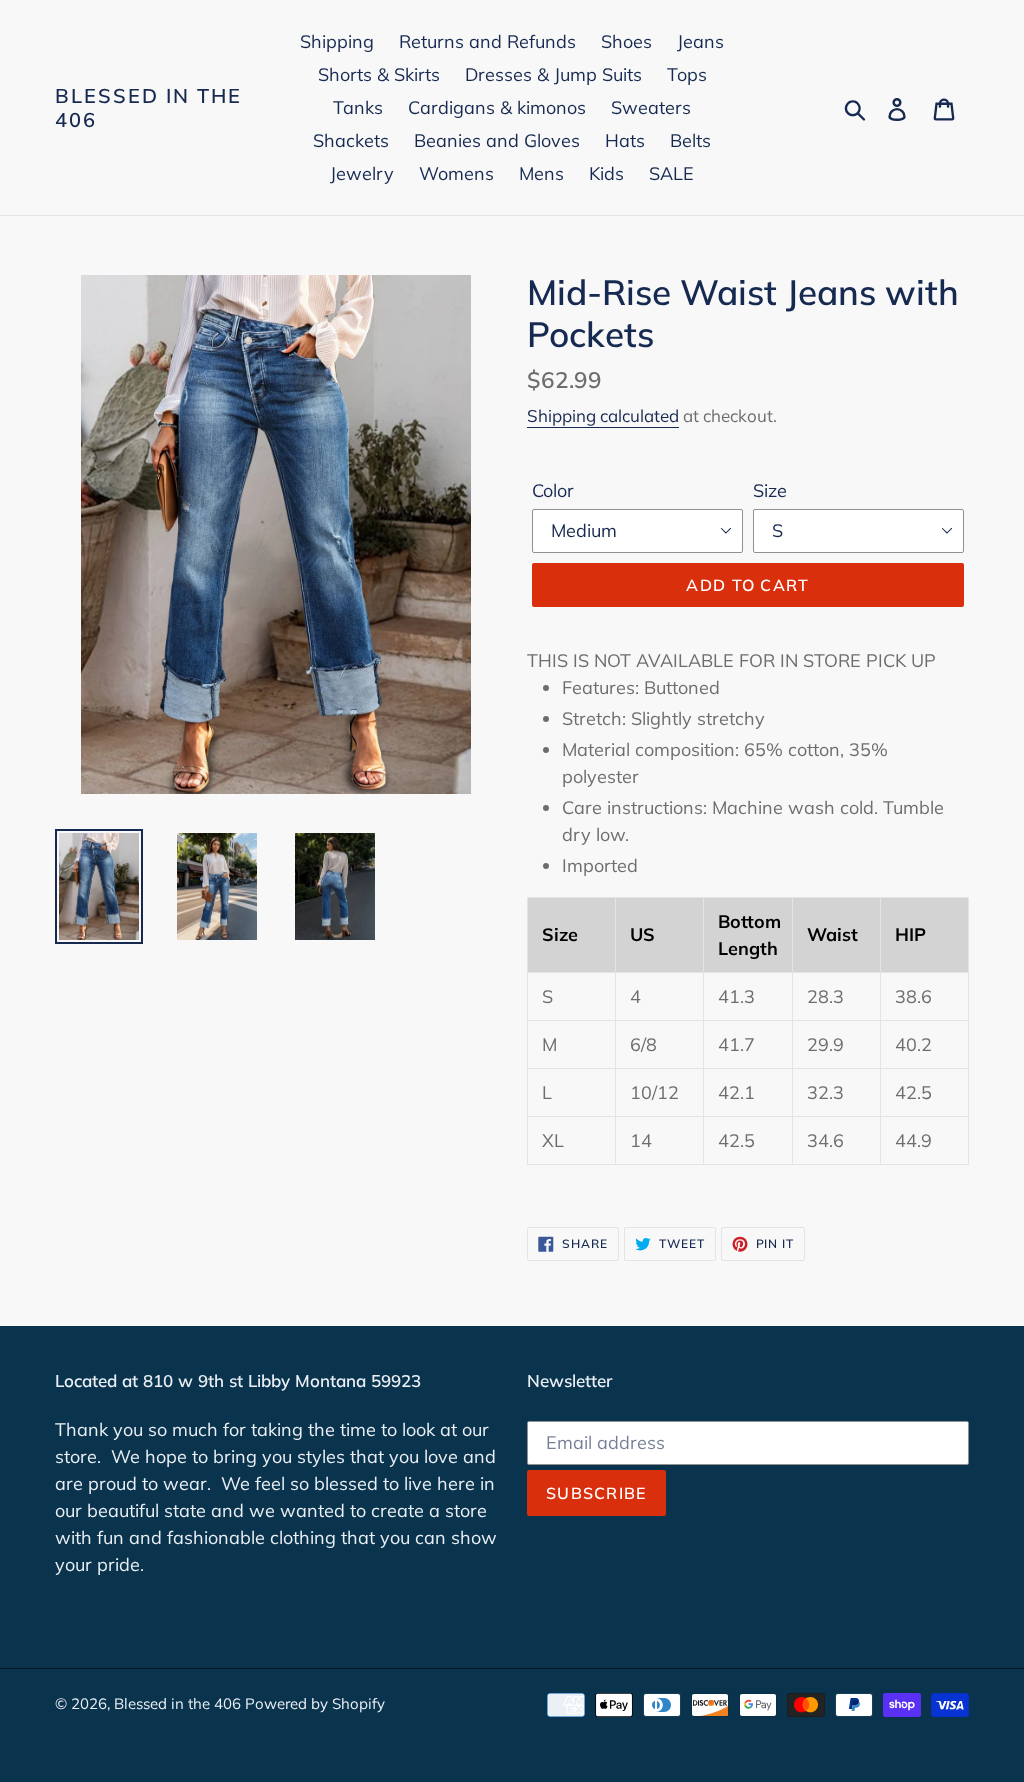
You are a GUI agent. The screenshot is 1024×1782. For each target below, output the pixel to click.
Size (770, 490)
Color (553, 490)
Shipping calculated (603, 415)
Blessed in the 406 (148, 108)
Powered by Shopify (315, 1703)
